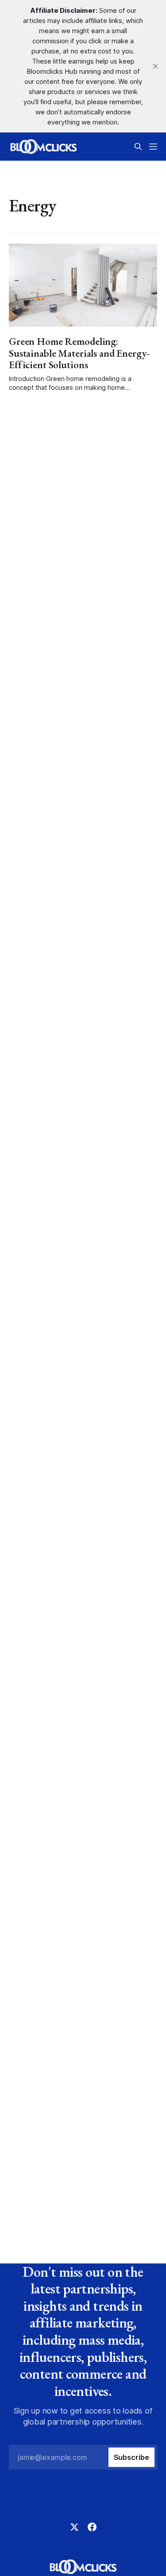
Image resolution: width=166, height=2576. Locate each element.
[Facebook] (92, 2527)
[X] (74, 2527)
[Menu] (153, 147)
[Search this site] (138, 147)
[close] (155, 66)
